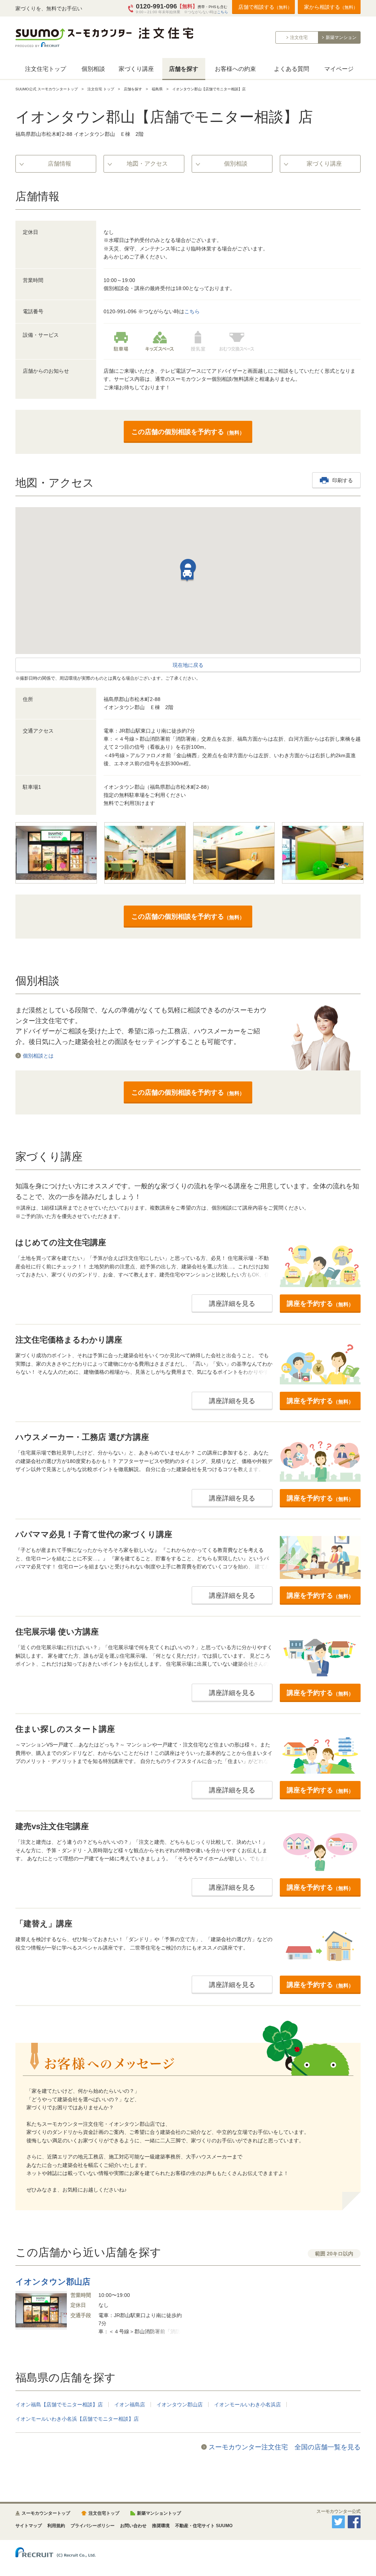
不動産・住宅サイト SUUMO (204, 2526)
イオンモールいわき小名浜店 (247, 2405)
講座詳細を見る (232, 1304)
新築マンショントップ (159, 2513)
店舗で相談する (265, 7)
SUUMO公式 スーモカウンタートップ (47, 89)
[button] (187, 575)
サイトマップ (29, 2526)
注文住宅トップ (46, 69)
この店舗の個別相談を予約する (188, 432)
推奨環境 (161, 2526)
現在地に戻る (188, 665)
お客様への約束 (235, 69)
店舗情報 (59, 164)
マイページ (339, 69)
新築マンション (341, 37)
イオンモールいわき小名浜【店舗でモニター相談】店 (77, 2419)
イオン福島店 (130, 2405)
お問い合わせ (133, 2526)
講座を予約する (320, 1304)
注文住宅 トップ (101, 89)
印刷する (343, 480)
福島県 (157, 89)
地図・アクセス (147, 164)
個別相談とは (38, 1056)
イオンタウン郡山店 (180, 2405)
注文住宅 (299, 37)
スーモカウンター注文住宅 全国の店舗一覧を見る (285, 2447)
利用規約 (56, 2526)
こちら (223, 12)
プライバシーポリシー (93, 2526)
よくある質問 (292, 69)
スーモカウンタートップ (46, 2513)
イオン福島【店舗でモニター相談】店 (59, 2405)
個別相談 (93, 69)
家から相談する (331, 7)
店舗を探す (184, 69)
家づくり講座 (136, 69)
